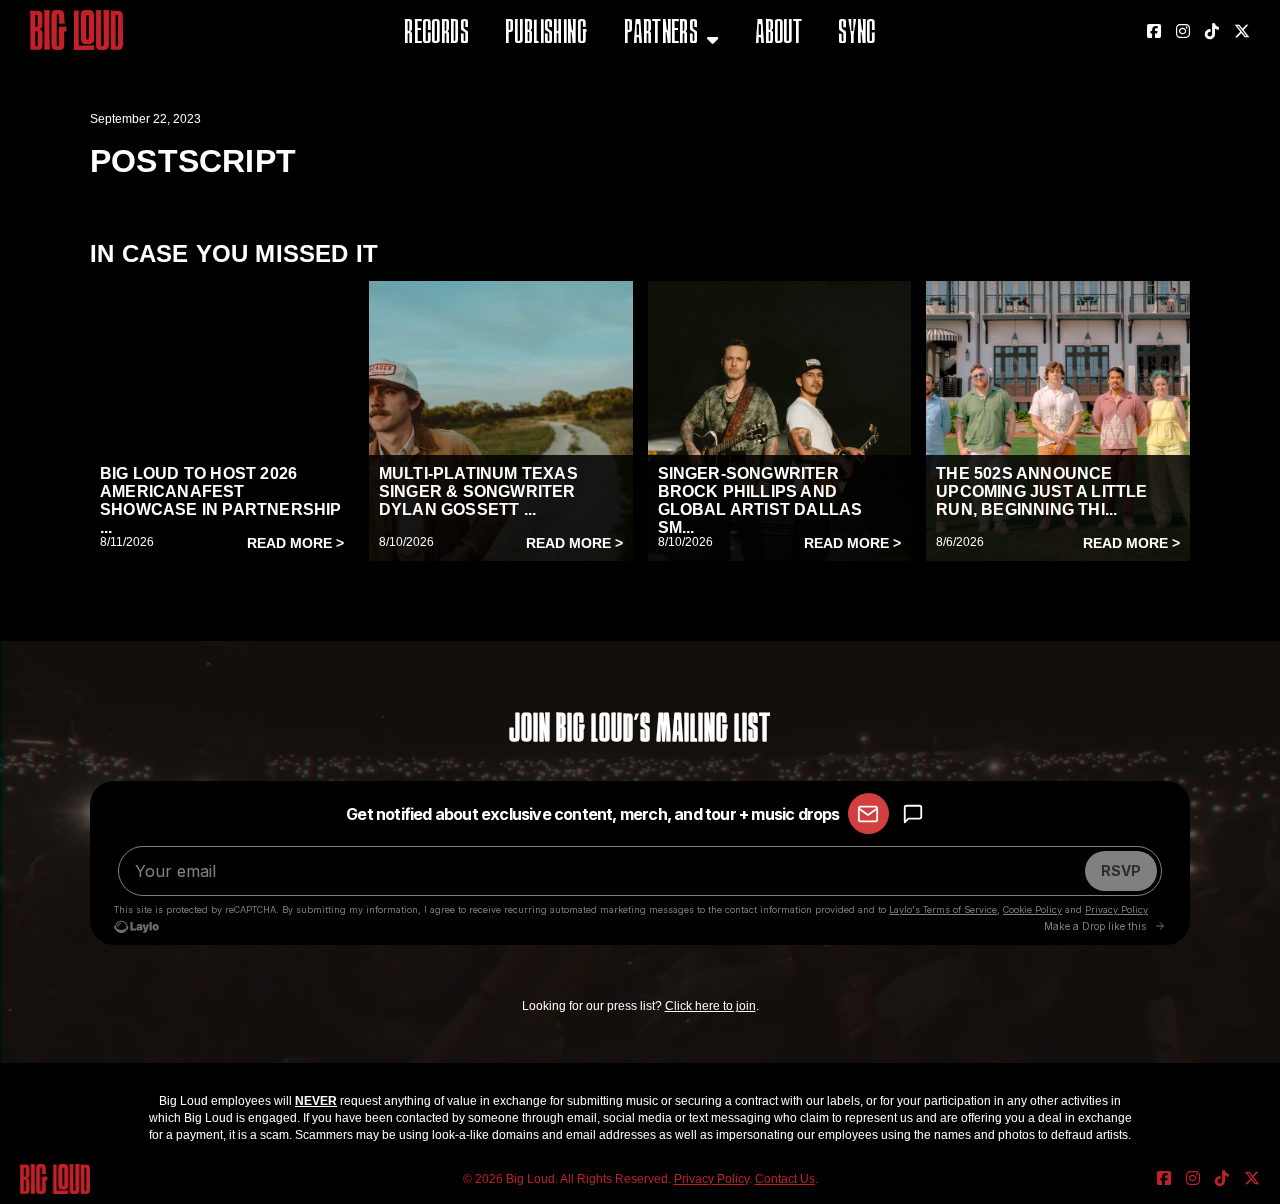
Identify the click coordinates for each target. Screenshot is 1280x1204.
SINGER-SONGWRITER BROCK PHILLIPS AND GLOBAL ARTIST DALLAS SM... (760, 500)
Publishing (546, 34)
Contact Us (785, 1179)
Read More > (295, 543)
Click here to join (710, 1006)
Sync (857, 34)
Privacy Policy (711, 1179)
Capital (653, 134)
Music (647, 84)
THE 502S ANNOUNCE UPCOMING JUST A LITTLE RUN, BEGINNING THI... (1041, 491)
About (778, 34)
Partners (661, 34)
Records (436, 34)
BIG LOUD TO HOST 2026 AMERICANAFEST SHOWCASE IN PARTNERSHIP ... (221, 500)
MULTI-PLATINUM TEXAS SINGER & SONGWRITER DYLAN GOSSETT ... (478, 491)
